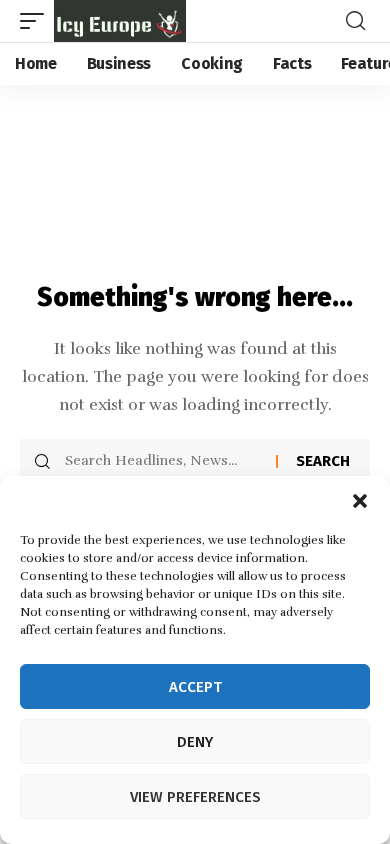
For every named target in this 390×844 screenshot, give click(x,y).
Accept (195, 687)
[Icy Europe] (120, 21)
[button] (360, 501)
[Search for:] (163, 461)
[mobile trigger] (37, 21)
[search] (355, 21)
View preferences (195, 797)
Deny (195, 742)
